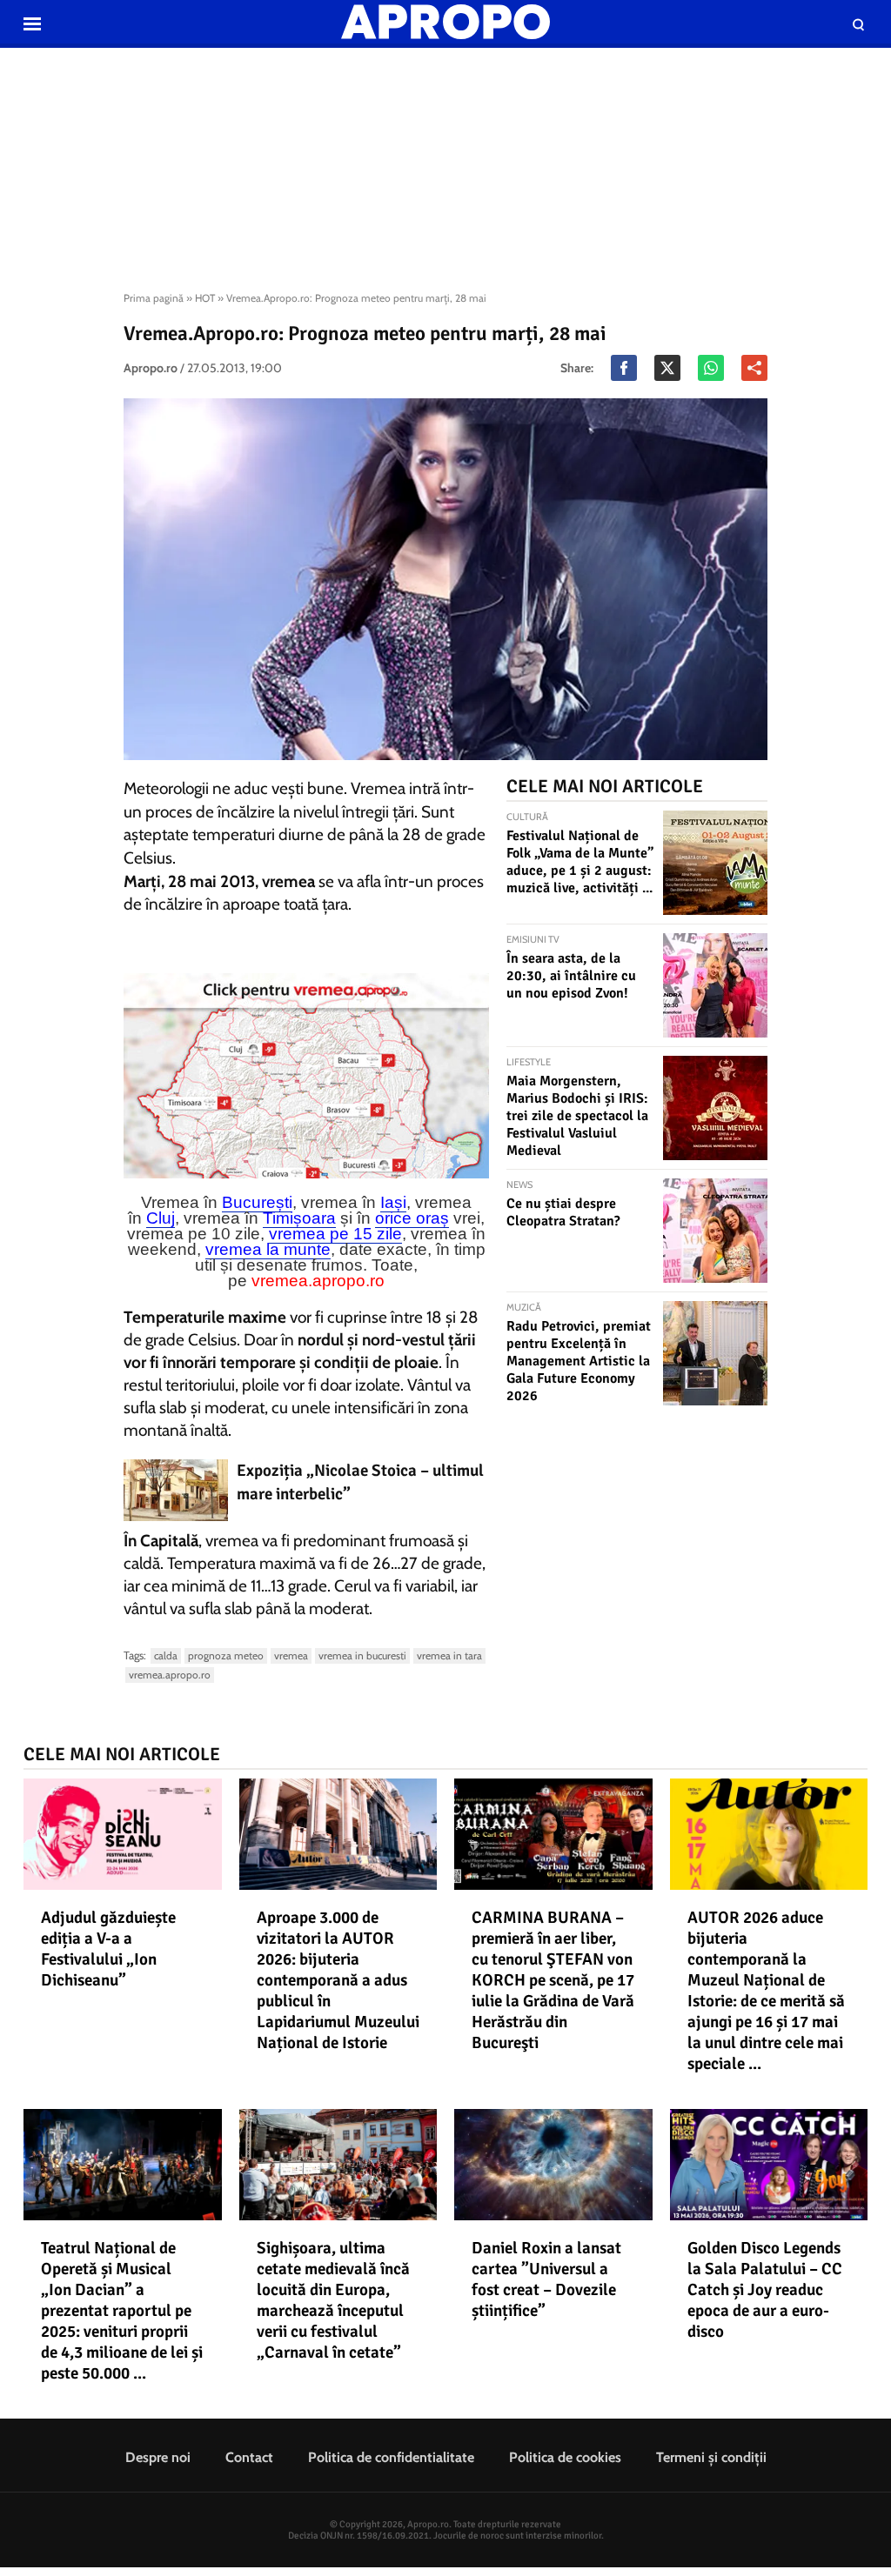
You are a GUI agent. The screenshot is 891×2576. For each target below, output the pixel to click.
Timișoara (299, 1218)
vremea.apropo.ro (318, 1281)
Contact (249, 2457)
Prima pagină (154, 298)
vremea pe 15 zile (335, 1234)
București (257, 1202)
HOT (205, 298)
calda (166, 1655)
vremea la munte (268, 1249)
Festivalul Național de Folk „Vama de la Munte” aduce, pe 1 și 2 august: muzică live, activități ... (580, 862)
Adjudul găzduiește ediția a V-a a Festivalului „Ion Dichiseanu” (108, 1949)
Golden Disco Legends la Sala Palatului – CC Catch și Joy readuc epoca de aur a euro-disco (765, 2290)
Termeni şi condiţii (711, 2457)
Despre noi (158, 2457)
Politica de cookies (565, 2457)
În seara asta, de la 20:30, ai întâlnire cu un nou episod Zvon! (571, 976)
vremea (291, 1655)
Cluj (161, 1218)
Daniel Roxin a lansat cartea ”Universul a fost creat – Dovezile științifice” (546, 2279)
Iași (393, 1202)
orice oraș (412, 1218)
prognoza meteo (226, 1655)
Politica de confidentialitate (391, 2457)
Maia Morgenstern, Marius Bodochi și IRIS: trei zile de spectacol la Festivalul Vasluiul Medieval (577, 1116)
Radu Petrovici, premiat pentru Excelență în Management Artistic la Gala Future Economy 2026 (579, 1361)
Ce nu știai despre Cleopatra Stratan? (563, 1212)
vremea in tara (449, 1655)
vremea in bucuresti (362, 1655)
